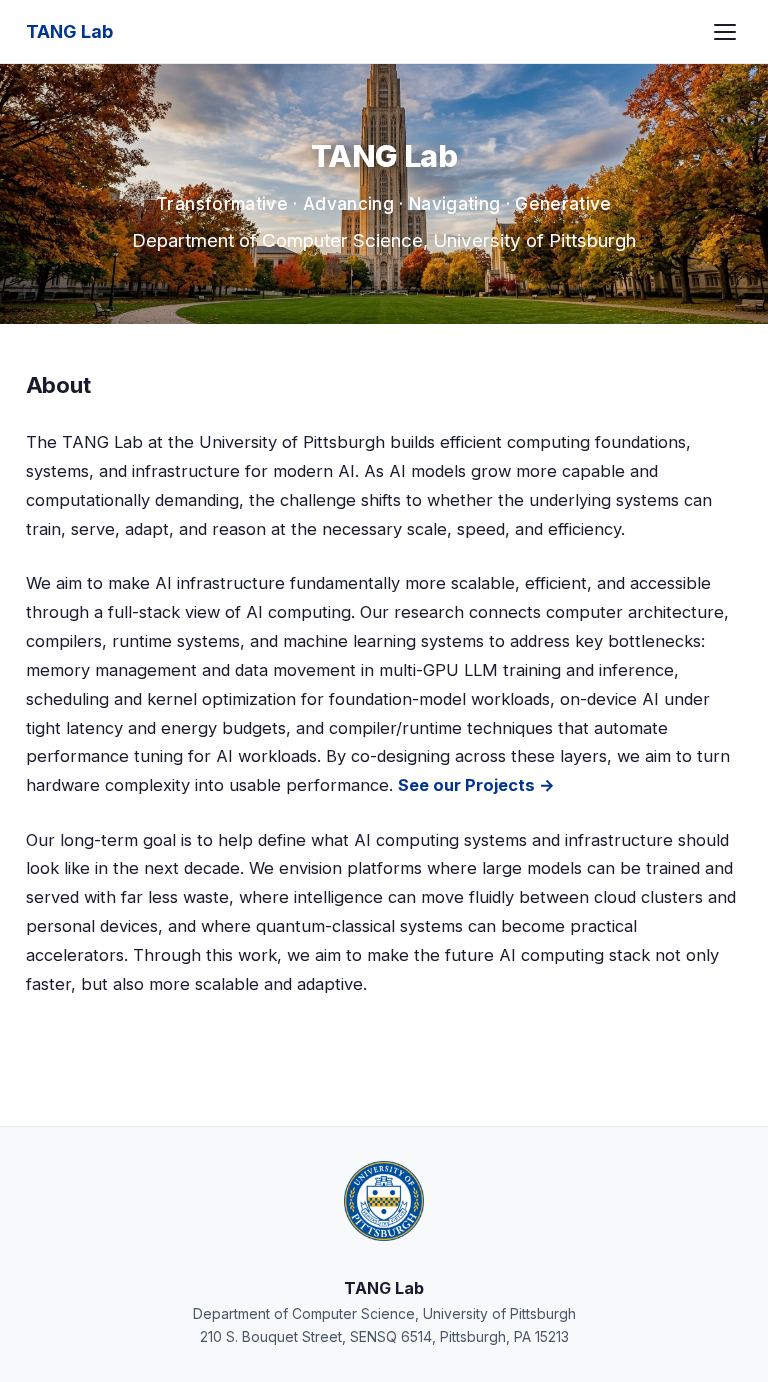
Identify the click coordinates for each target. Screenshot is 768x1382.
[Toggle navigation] (725, 32)
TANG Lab (69, 31)
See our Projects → (476, 785)
